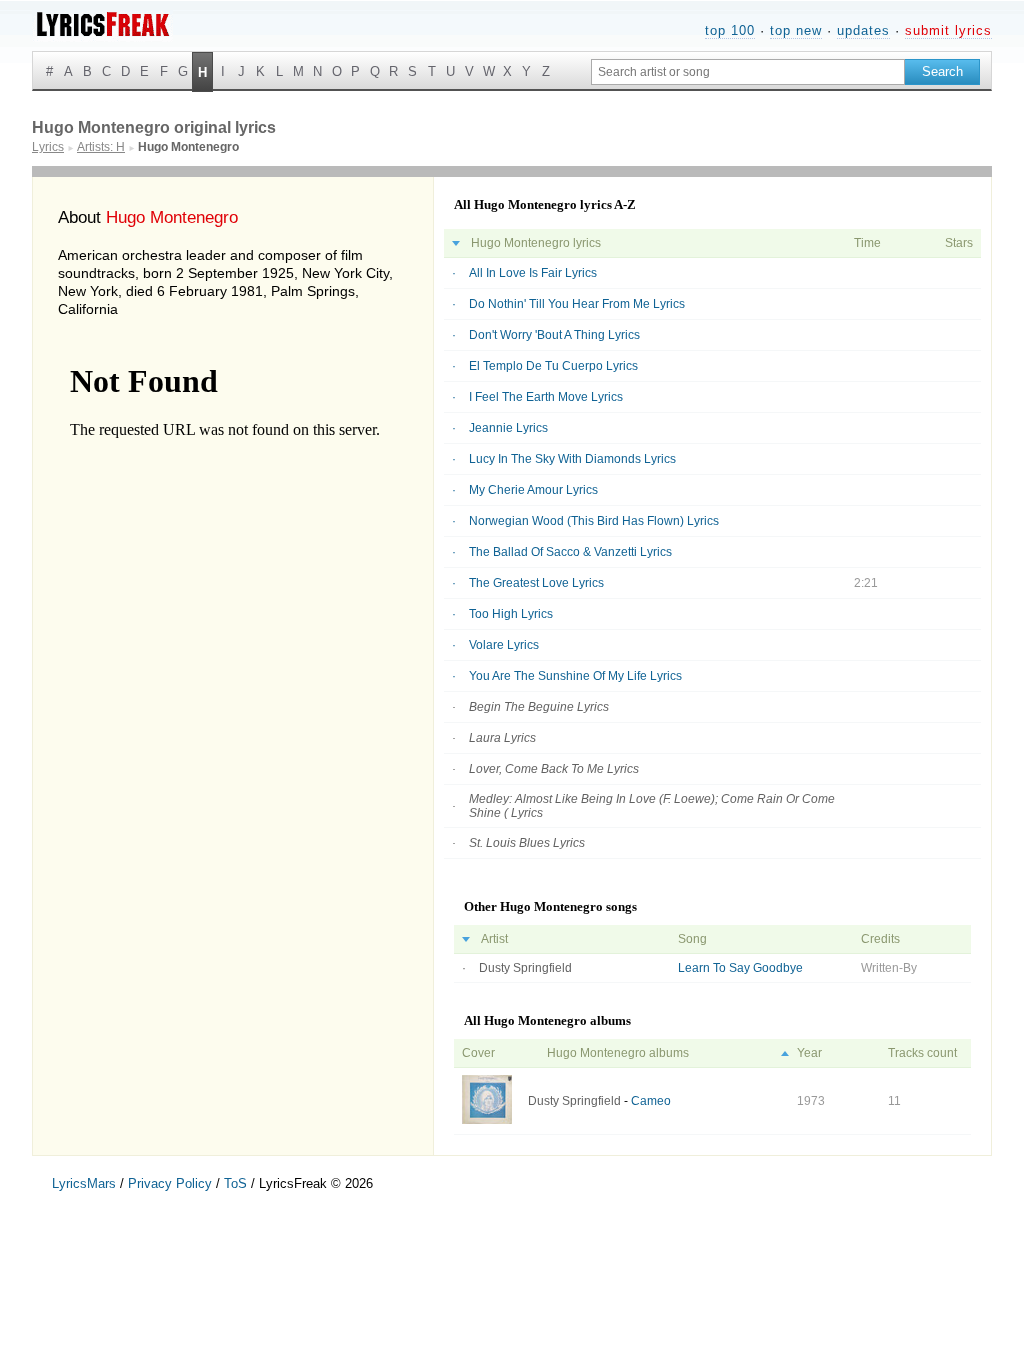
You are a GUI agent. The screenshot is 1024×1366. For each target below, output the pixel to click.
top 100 (730, 30)
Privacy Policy (170, 1183)
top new (796, 30)
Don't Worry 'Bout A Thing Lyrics (554, 335)
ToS (235, 1183)
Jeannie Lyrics (508, 428)
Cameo (651, 1101)
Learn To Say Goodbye (740, 968)
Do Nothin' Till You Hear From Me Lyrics (577, 304)
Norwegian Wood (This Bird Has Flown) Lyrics (594, 521)
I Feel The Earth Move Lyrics (546, 397)
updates (863, 30)
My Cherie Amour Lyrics (533, 490)
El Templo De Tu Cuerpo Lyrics (553, 366)
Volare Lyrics (504, 645)
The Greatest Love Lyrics (536, 583)
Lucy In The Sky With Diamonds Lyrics (572, 459)
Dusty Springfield (525, 968)
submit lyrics (948, 30)
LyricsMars (84, 1183)
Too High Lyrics (511, 614)
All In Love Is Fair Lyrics (533, 273)
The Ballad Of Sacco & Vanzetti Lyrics (570, 552)
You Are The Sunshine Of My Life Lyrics (575, 676)
